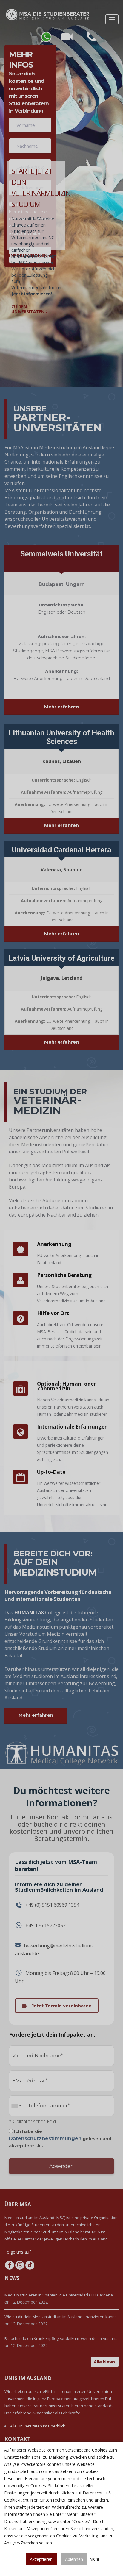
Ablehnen (74, 2559)
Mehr (94, 2559)
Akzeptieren (41, 2559)
